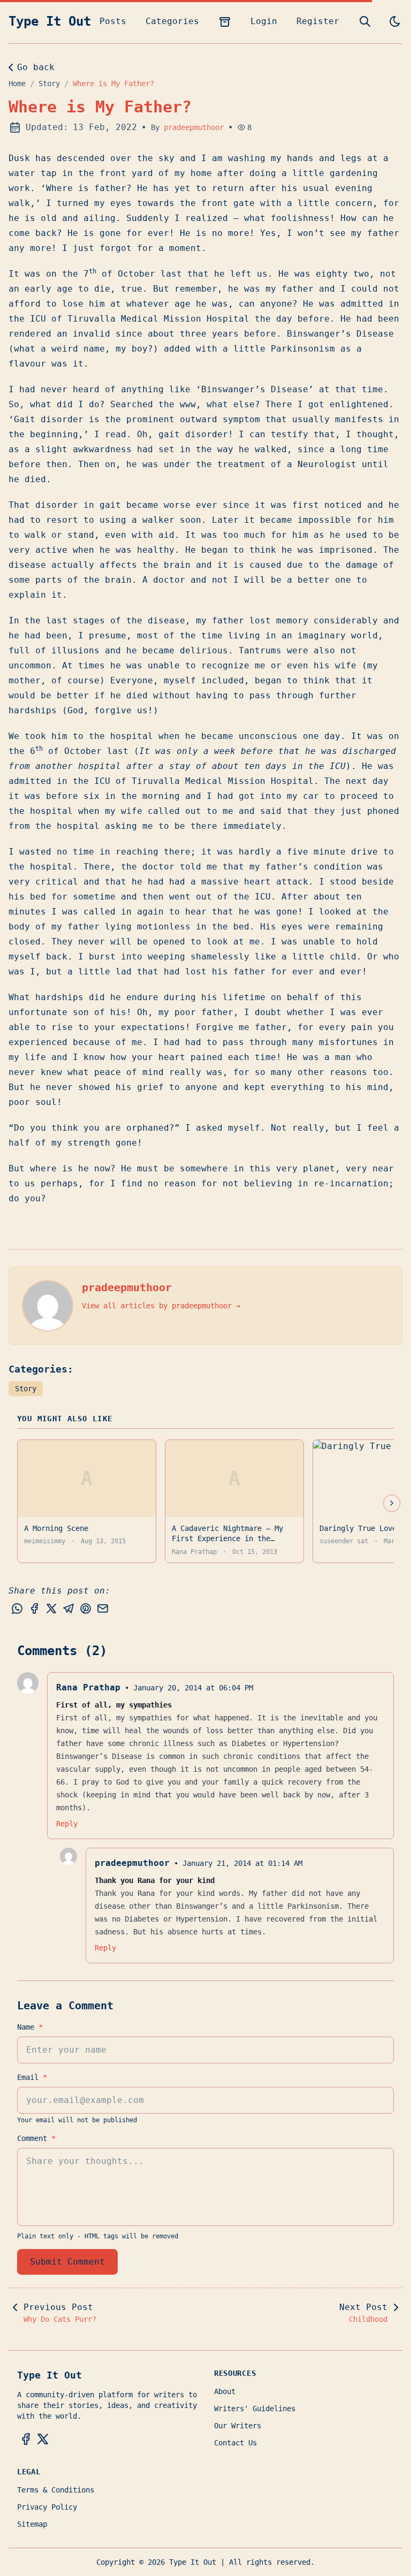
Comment (36, 2138)
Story (49, 83)
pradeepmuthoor (194, 127)
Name (30, 2027)
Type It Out (50, 21)
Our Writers (238, 2426)
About (225, 2391)
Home (17, 83)
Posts (113, 21)
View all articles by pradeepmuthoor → (161, 1306)
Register (318, 21)
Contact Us (235, 2443)
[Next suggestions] (392, 1503)
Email (32, 2077)
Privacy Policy (47, 2507)
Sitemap (32, 2524)
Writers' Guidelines (255, 2409)
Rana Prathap (88, 1687)
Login (264, 21)
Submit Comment (67, 2262)
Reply (67, 1824)
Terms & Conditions (56, 2490)
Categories (172, 21)
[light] (395, 21)
